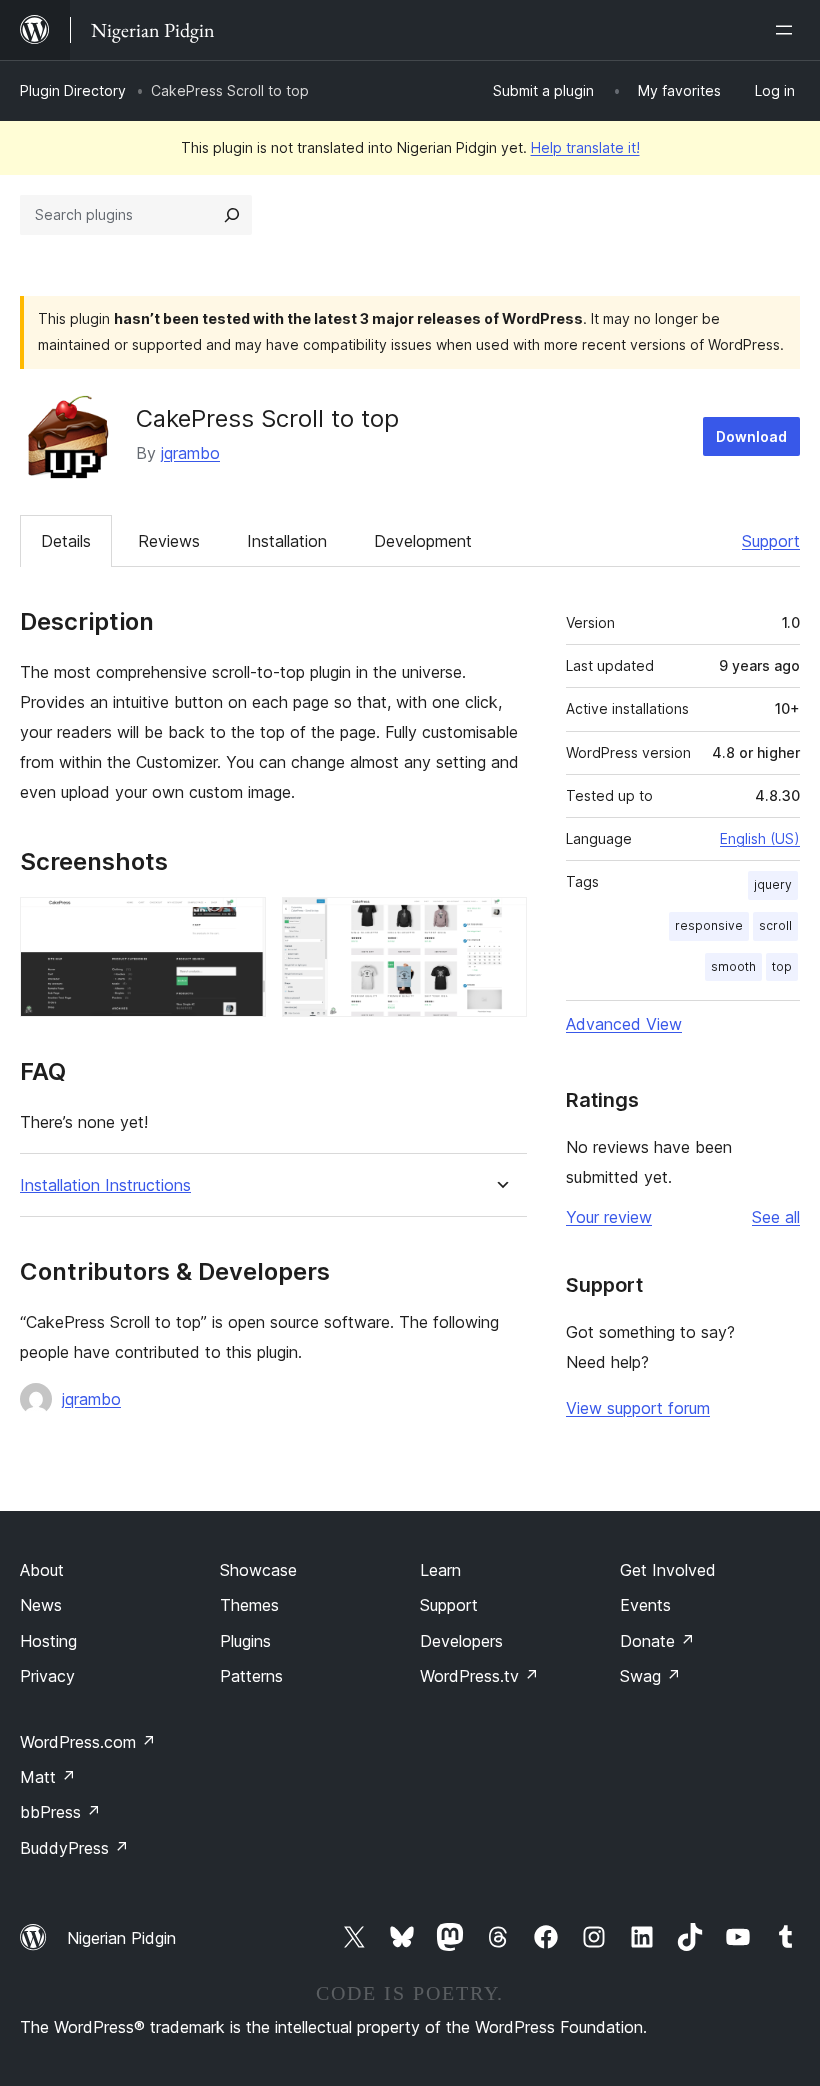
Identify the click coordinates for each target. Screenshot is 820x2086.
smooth (733, 966)
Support (771, 541)
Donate (657, 1641)
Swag (650, 1676)
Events (645, 1605)
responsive (709, 925)
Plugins (245, 1641)
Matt (48, 1777)
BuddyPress (74, 1848)
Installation (287, 541)
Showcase (258, 1570)
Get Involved (668, 1570)
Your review (609, 1217)
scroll (775, 925)
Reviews (169, 541)
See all (776, 1217)
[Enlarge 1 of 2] (239, 924)
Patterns (251, 1676)
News (41, 1605)
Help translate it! (585, 147)
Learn (440, 1570)
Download (751, 436)
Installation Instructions (105, 1185)
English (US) (760, 838)
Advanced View (624, 1024)
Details (66, 541)
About (42, 1570)
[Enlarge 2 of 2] (500, 924)
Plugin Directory (73, 90)
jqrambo (190, 453)
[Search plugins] (232, 215)
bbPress (60, 1812)
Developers (461, 1641)
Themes (249, 1605)
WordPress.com (88, 1742)
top (782, 966)
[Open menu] (788, 30)
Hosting (48, 1641)
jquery (773, 884)
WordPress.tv (479, 1676)
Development (423, 541)
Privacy (47, 1676)
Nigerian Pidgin (121, 1938)
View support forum (638, 1408)
